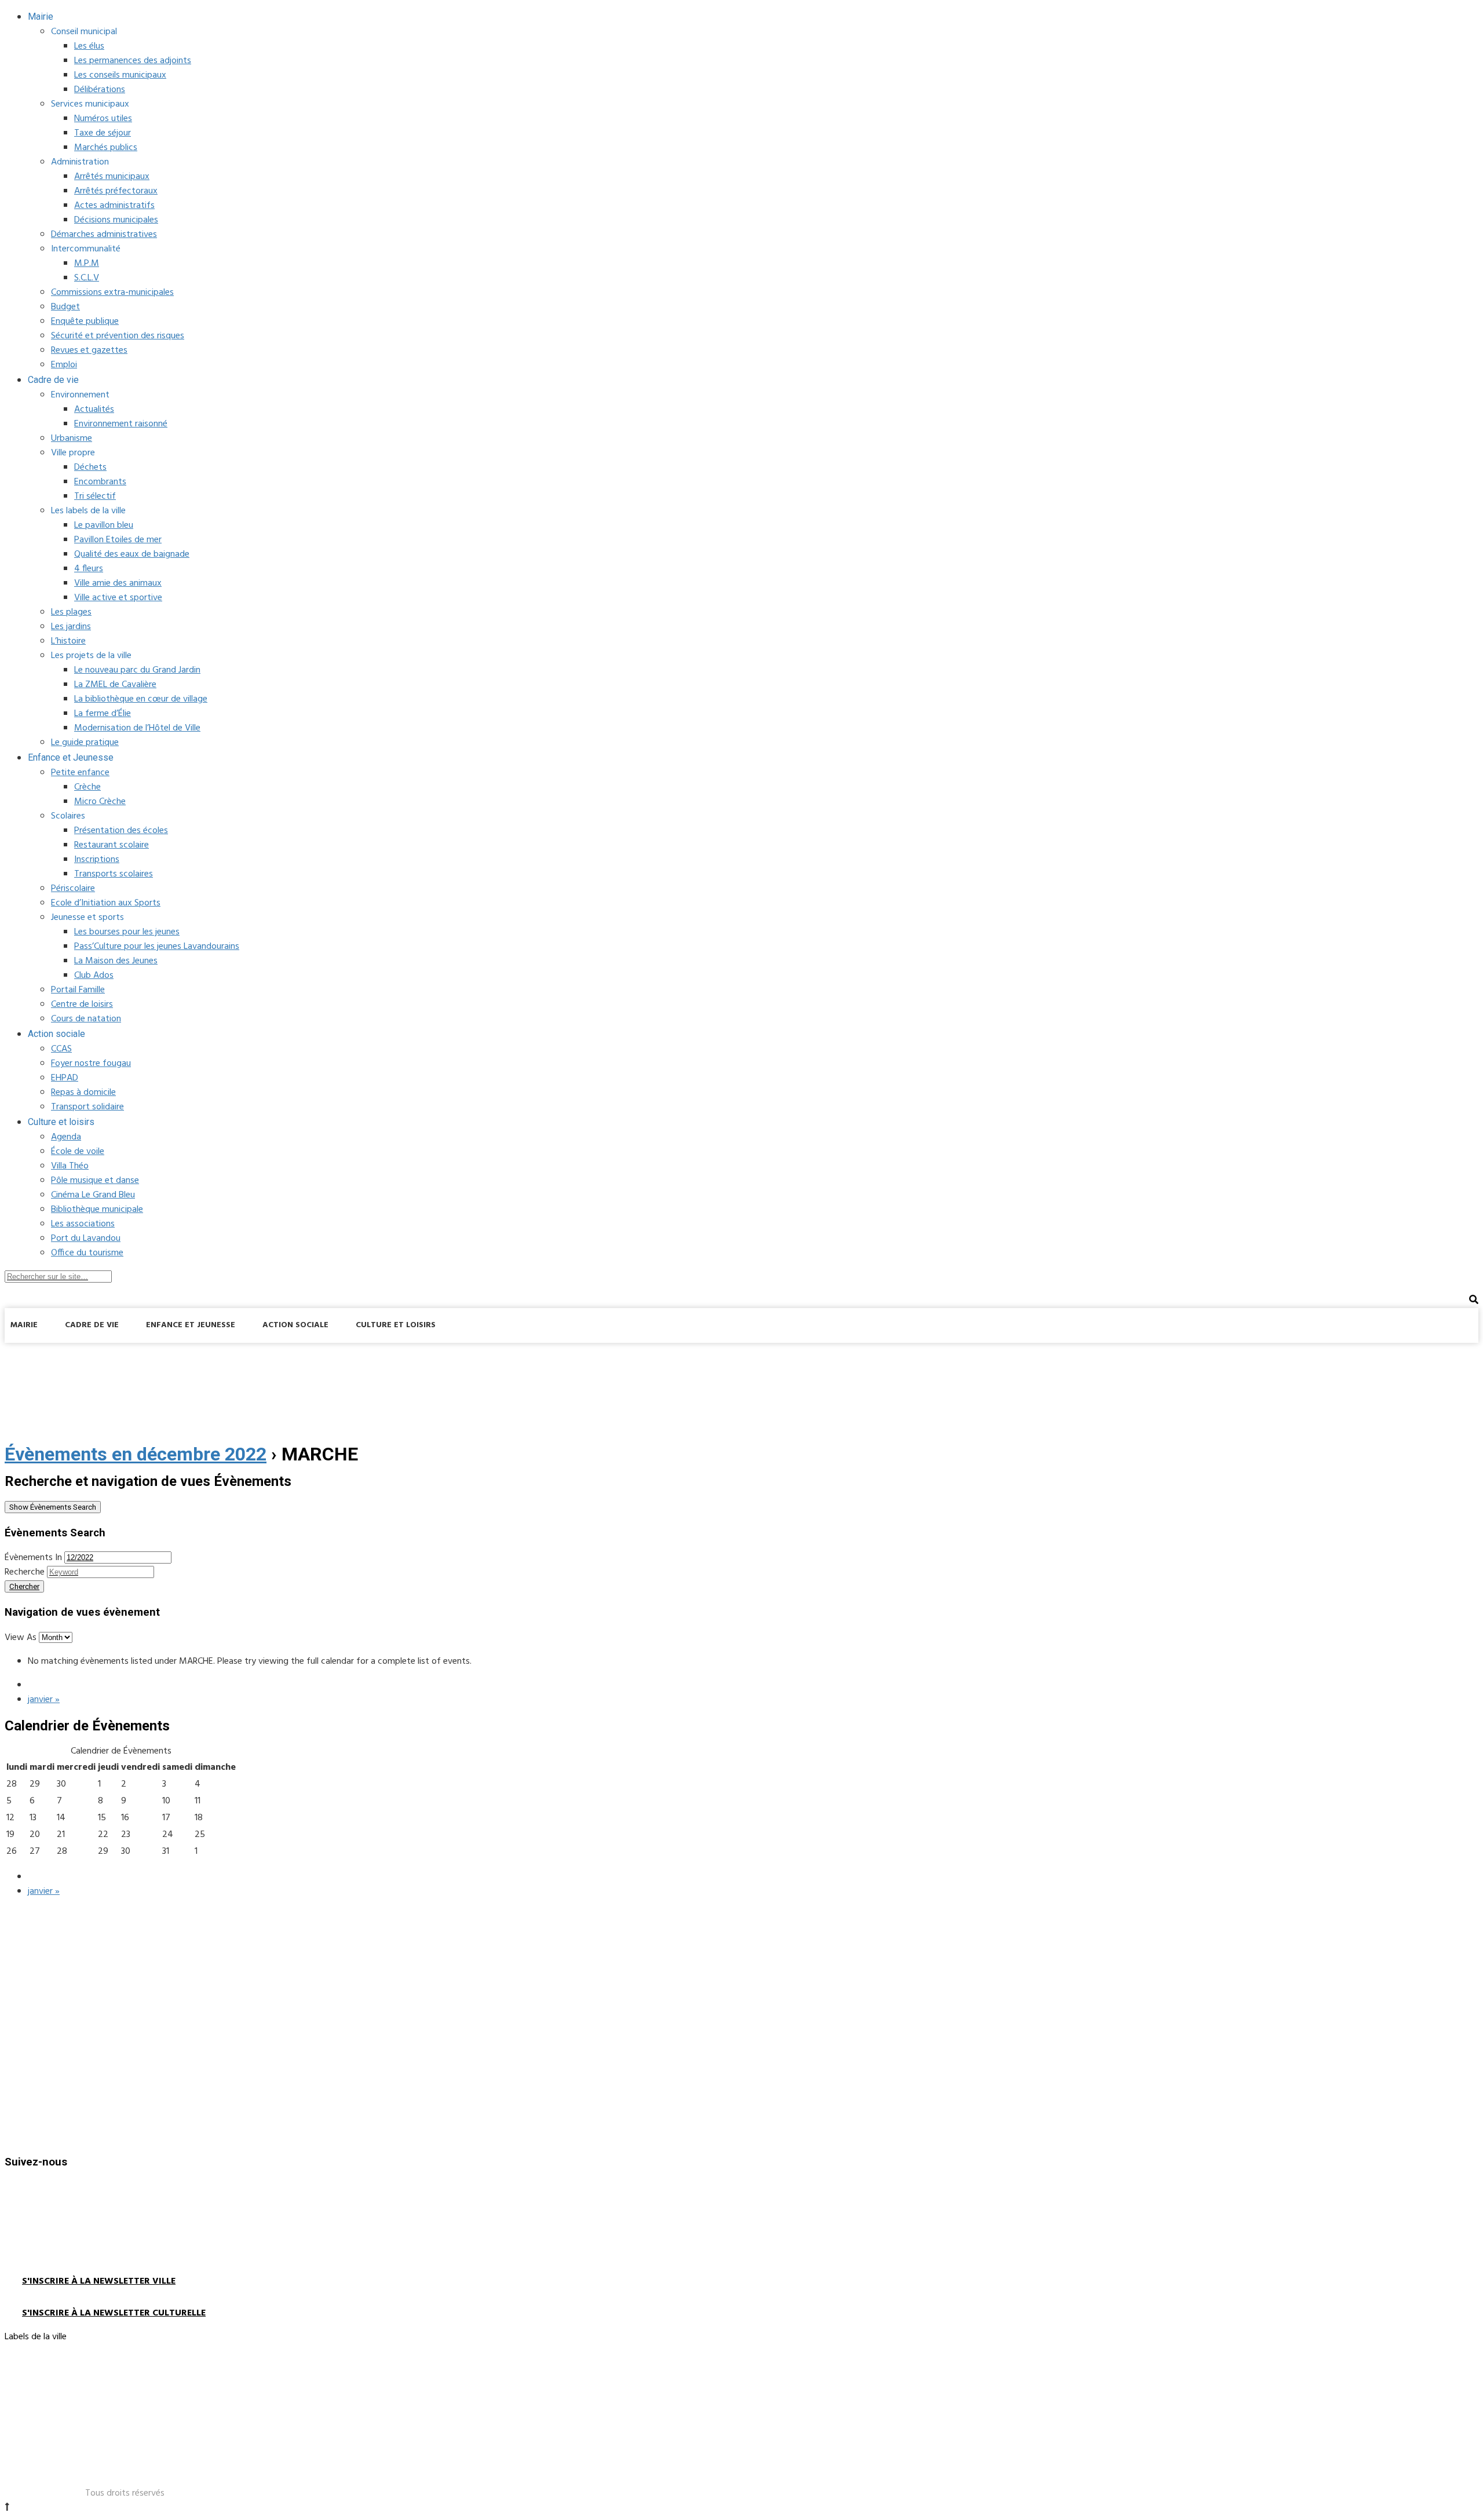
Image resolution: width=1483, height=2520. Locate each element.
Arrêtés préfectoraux (116, 191)
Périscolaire (73, 889)
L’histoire (68, 641)
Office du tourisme (87, 1253)
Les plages (71, 612)
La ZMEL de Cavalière (115, 685)
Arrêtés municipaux (112, 177)
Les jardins (71, 627)
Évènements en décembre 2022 (136, 1454)
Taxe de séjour (103, 133)
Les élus (89, 46)
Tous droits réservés (125, 2493)
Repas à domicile (83, 1093)
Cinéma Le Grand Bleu (93, 1195)
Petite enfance (80, 773)
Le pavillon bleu (104, 525)
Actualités (94, 410)
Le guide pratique (85, 743)
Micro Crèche (100, 802)
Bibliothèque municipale (97, 1210)
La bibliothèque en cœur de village (141, 699)
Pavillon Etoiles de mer (118, 540)
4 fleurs (89, 569)
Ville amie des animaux (118, 583)
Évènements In (33, 1558)
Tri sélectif (95, 496)
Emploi (64, 365)
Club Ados (94, 976)
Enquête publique (85, 322)
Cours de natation (86, 1019)
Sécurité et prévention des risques (118, 336)
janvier (44, 1700)
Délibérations (100, 90)
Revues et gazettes (89, 350)
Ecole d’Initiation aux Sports (106, 903)
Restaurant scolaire (112, 845)
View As (22, 1638)
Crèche (87, 787)
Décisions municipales (116, 220)
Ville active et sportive (118, 598)
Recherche (25, 1572)
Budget (65, 307)
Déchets (90, 468)
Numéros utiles (103, 119)
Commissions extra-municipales (112, 293)
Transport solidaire (87, 1107)
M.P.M (87, 264)
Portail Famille (78, 990)
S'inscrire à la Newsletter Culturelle (114, 2313)
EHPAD (65, 1078)
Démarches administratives (104, 235)
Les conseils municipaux (120, 75)
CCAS (61, 1049)
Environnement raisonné (121, 424)
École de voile (78, 1152)
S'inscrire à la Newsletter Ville (99, 2281)
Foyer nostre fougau (91, 1064)
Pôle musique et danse (95, 1181)
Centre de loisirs (82, 1005)
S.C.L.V (87, 278)
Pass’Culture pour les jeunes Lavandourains (157, 947)
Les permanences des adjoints (133, 61)
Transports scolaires (114, 874)
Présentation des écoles (121, 831)
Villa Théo (70, 1166)
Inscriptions (97, 860)
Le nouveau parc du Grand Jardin (137, 670)
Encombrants (100, 482)
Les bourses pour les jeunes (127, 932)
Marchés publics (106, 148)
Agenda (66, 1137)
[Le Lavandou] (92, 1356)
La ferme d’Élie (103, 714)
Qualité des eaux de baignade (132, 554)
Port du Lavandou (86, 1239)
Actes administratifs (114, 206)
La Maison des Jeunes (116, 961)
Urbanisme (72, 439)
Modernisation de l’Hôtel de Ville (137, 728)
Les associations (83, 1224)
